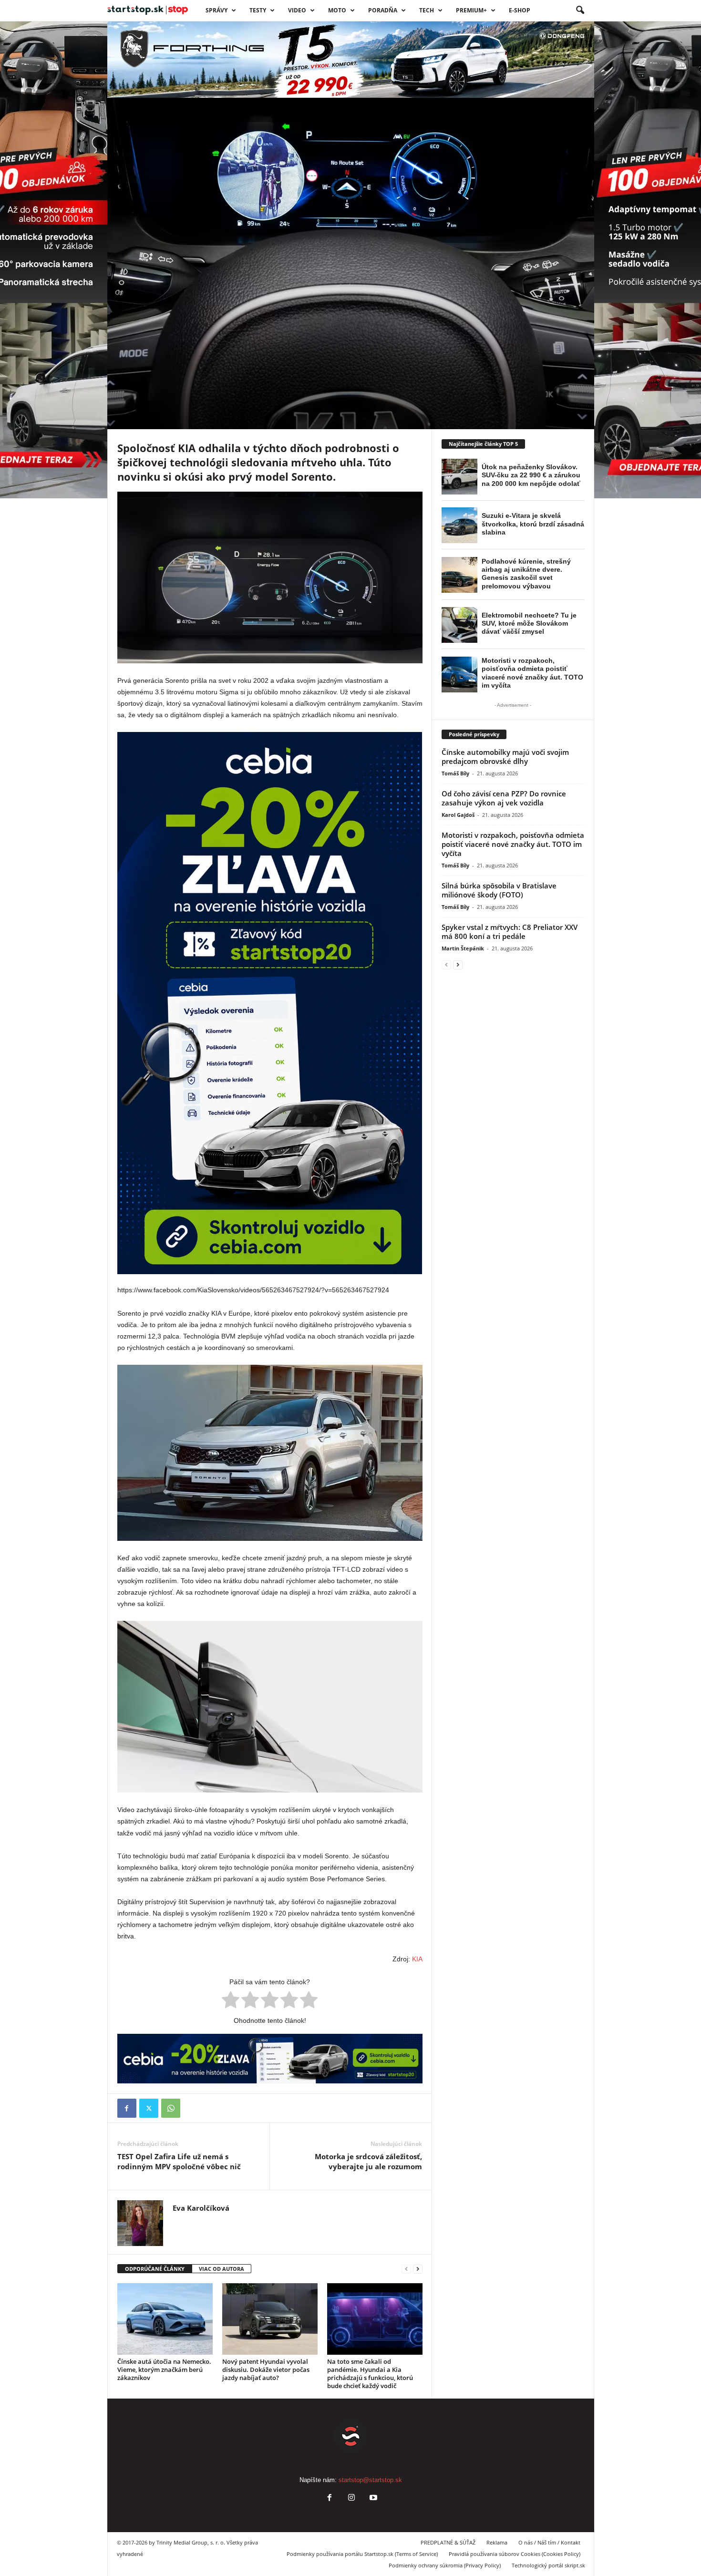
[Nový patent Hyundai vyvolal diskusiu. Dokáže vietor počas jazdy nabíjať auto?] (270, 2319)
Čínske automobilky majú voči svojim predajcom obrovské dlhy (505, 757)
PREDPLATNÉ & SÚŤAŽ (448, 2542)
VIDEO (297, 10)
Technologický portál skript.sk (548, 2565)
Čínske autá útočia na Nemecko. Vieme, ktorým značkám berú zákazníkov (164, 2370)
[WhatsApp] (171, 2108)
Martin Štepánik (463, 948)
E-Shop (520, 10)
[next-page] (418, 2269)
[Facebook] (127, 2108)
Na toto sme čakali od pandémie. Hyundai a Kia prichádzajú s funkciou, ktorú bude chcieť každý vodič (370, 2374)
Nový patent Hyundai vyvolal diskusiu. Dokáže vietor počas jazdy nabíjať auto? (266, 2370)
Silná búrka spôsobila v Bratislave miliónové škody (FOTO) (499, 890)
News (152, 318)
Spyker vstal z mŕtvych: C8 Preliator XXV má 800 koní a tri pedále (510, 932)
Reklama (497, 2542)
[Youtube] (372, 2499)
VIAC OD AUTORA (222, 2269)
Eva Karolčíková (153, 382)
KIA (417, 1959)
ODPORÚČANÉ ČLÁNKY (155, 2269)
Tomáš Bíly (455, 773)
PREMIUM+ (471, 10)
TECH (427, 10)
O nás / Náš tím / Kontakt (549, 2542)
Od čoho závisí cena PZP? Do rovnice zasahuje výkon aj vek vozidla (504, 798)
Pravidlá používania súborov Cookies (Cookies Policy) (515, 2554)
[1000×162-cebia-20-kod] (270, 2059)
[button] (580, 10)
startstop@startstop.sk (370, 2480)
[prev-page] (406, 2269)
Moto (337, 10)
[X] (149, 2108)
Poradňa (383, 10)
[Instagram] (351, 2499)
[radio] (231, 2001)
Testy (258, 10)
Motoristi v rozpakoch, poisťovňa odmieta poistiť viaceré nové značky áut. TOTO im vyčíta (513, 844)
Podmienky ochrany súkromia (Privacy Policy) (445, 2565)
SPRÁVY (216, 10)
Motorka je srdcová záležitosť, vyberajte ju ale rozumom (368, 2161)
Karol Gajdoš (458, 815)
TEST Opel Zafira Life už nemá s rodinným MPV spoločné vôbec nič (179, 2161)
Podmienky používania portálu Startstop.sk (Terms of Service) (362, 2554)
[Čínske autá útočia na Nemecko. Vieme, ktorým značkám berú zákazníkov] (165, 2319)
